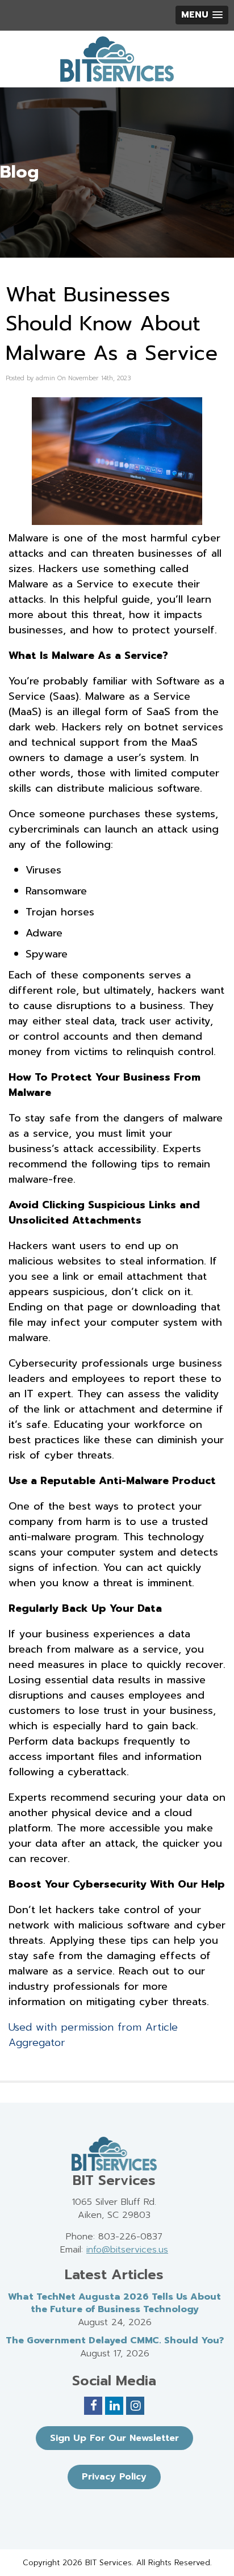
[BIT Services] (117, 59)
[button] (202, 15)
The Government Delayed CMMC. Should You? (115, 2340)
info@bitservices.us (127, 2250)
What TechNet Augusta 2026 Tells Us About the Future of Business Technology (114, 2303)
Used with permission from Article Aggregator (93, 2035)
